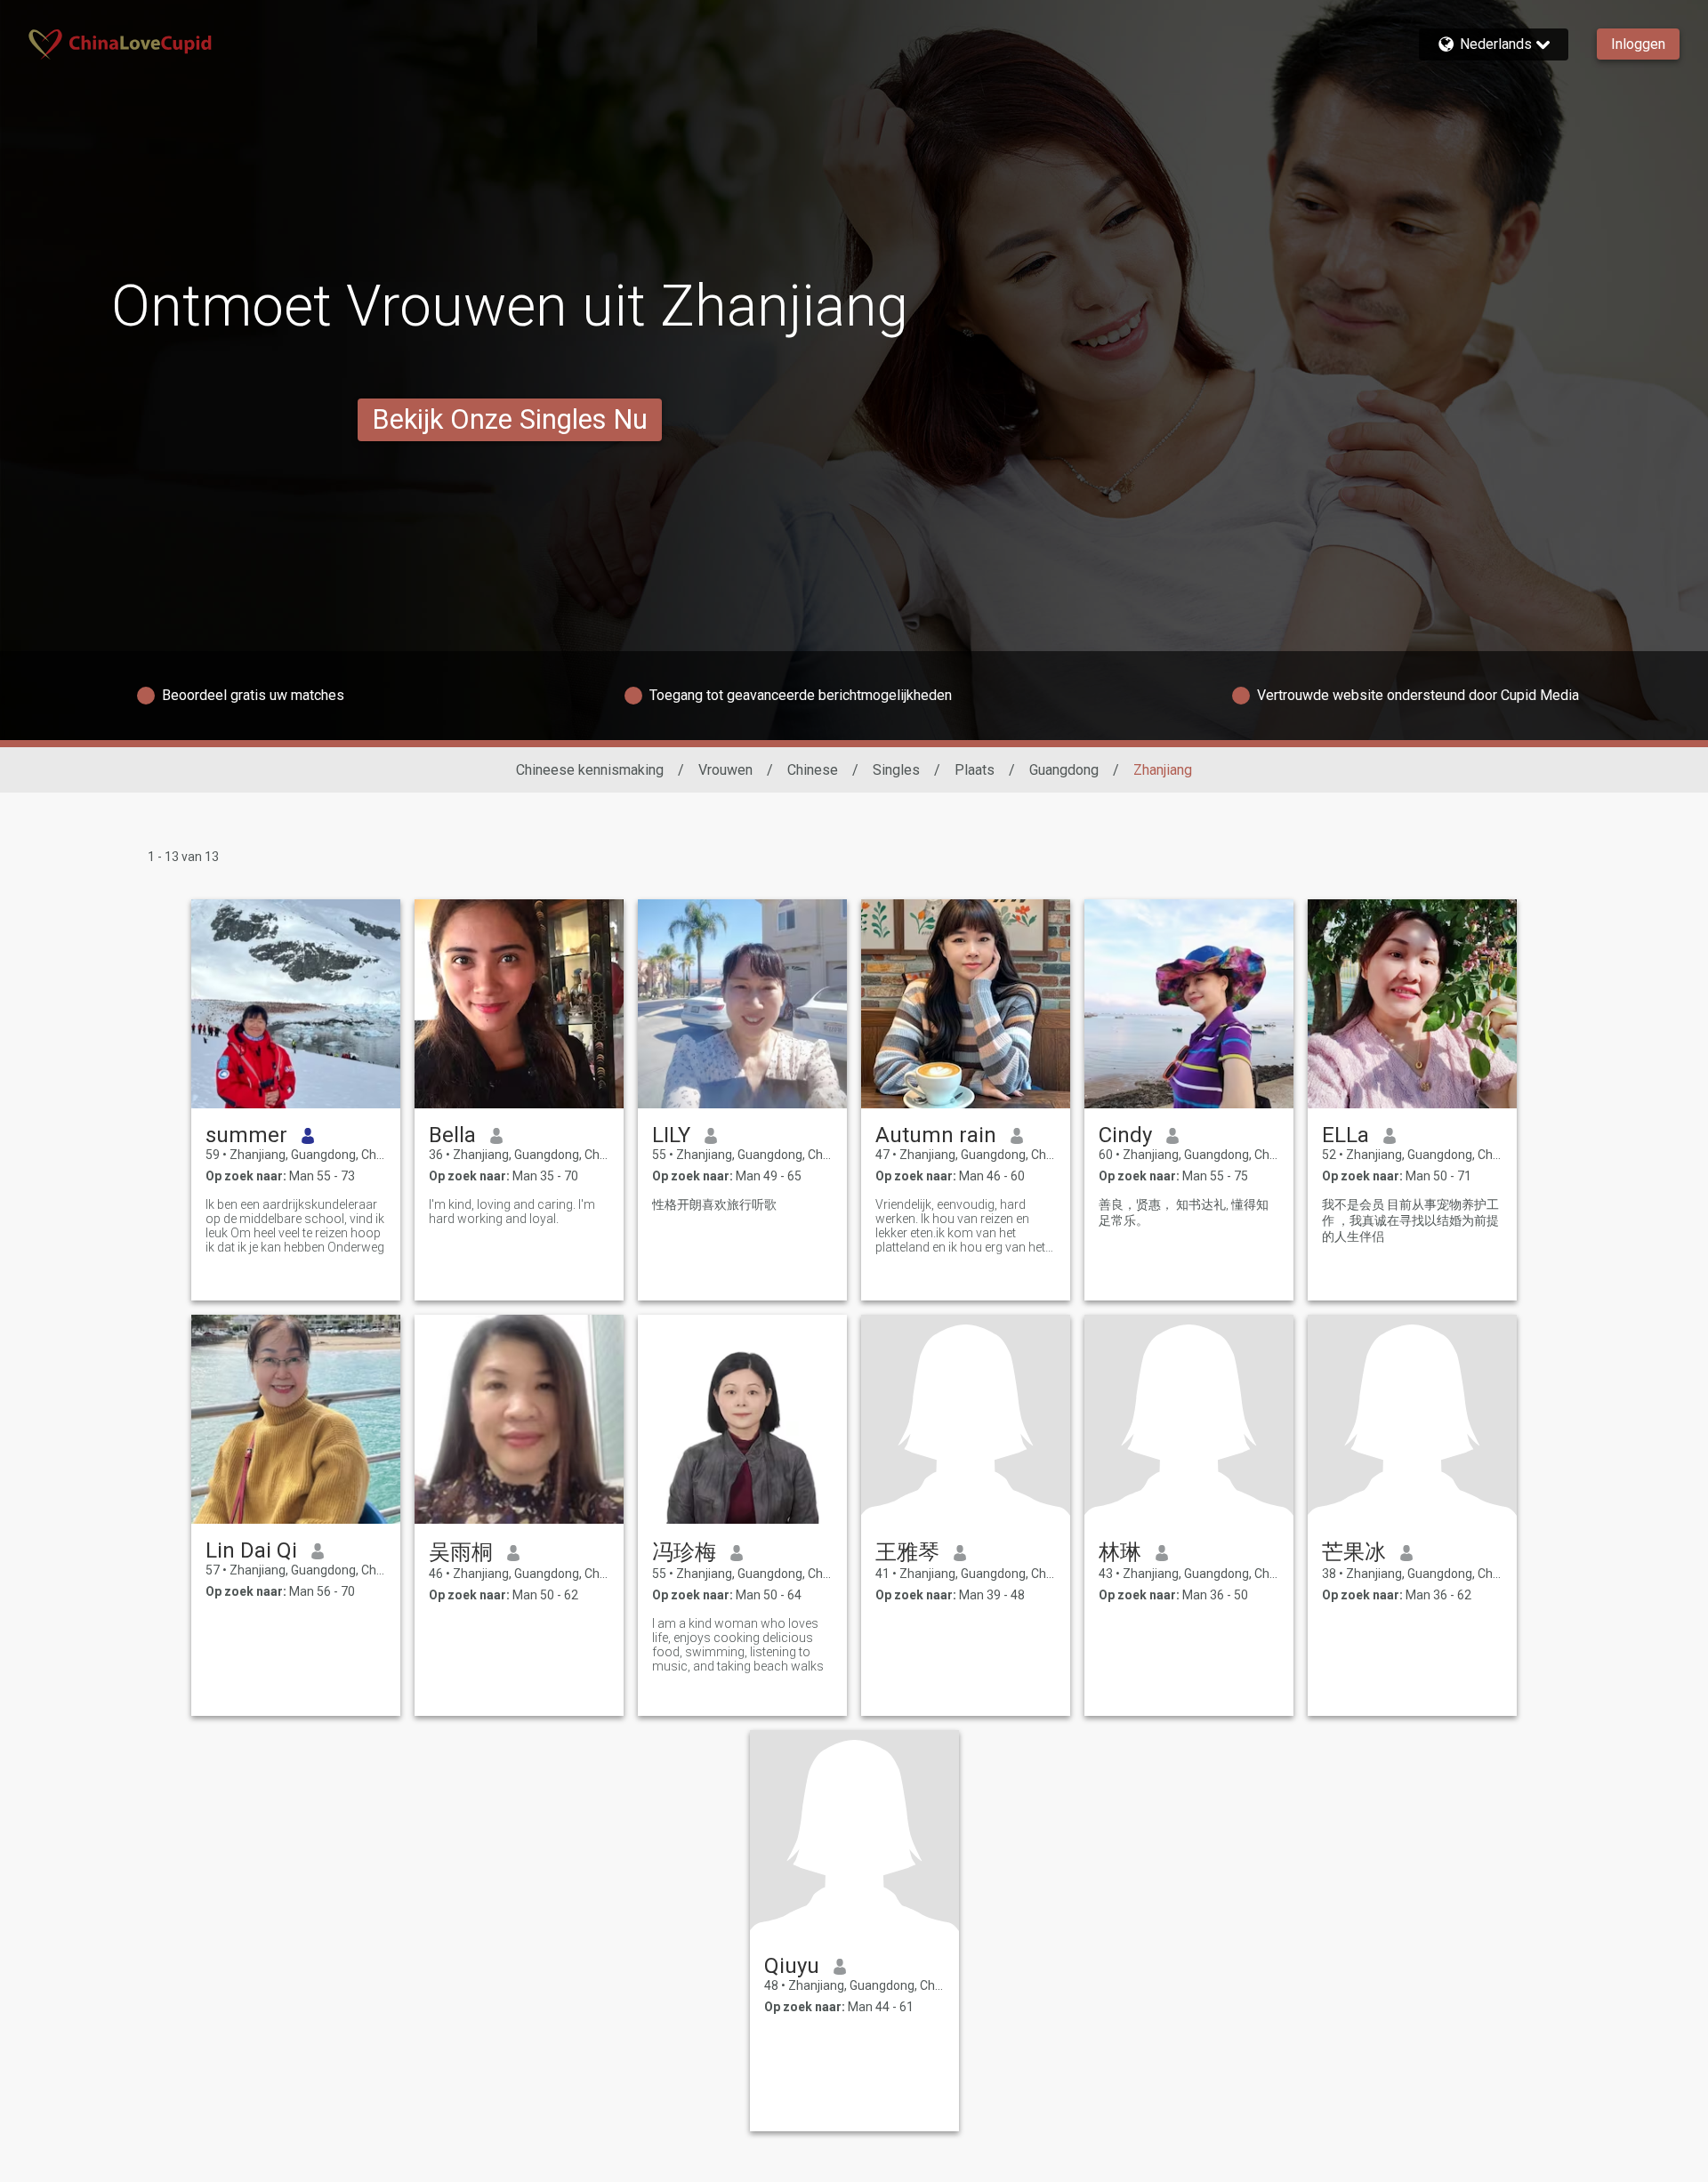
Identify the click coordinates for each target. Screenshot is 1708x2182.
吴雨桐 (461, 1552)
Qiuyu (792, 1966)
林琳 (1120, 1552)
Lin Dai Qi (251, 1550)
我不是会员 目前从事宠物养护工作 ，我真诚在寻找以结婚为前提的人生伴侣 (1410, 1220)
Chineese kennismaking (590, 770)
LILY (671, 1135)
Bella (452, 1135)
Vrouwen (725, 770)
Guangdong (1064, 770)
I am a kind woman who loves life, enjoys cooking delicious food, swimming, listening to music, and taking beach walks (738, 1645)
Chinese (813, 770)
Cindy (1125, 1135)
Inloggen (1638, 44)
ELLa (1345, 1135)
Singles (896, 770)
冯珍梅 (684, 1552)
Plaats (975, 770)
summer (246, 1135)
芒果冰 (1354, 1552)
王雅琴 (907, 1552)
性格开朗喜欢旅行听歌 (714, 1204)
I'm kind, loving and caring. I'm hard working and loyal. (512, 1212)
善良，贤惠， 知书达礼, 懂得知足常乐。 (1184, 1212)
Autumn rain (936, 1135)
